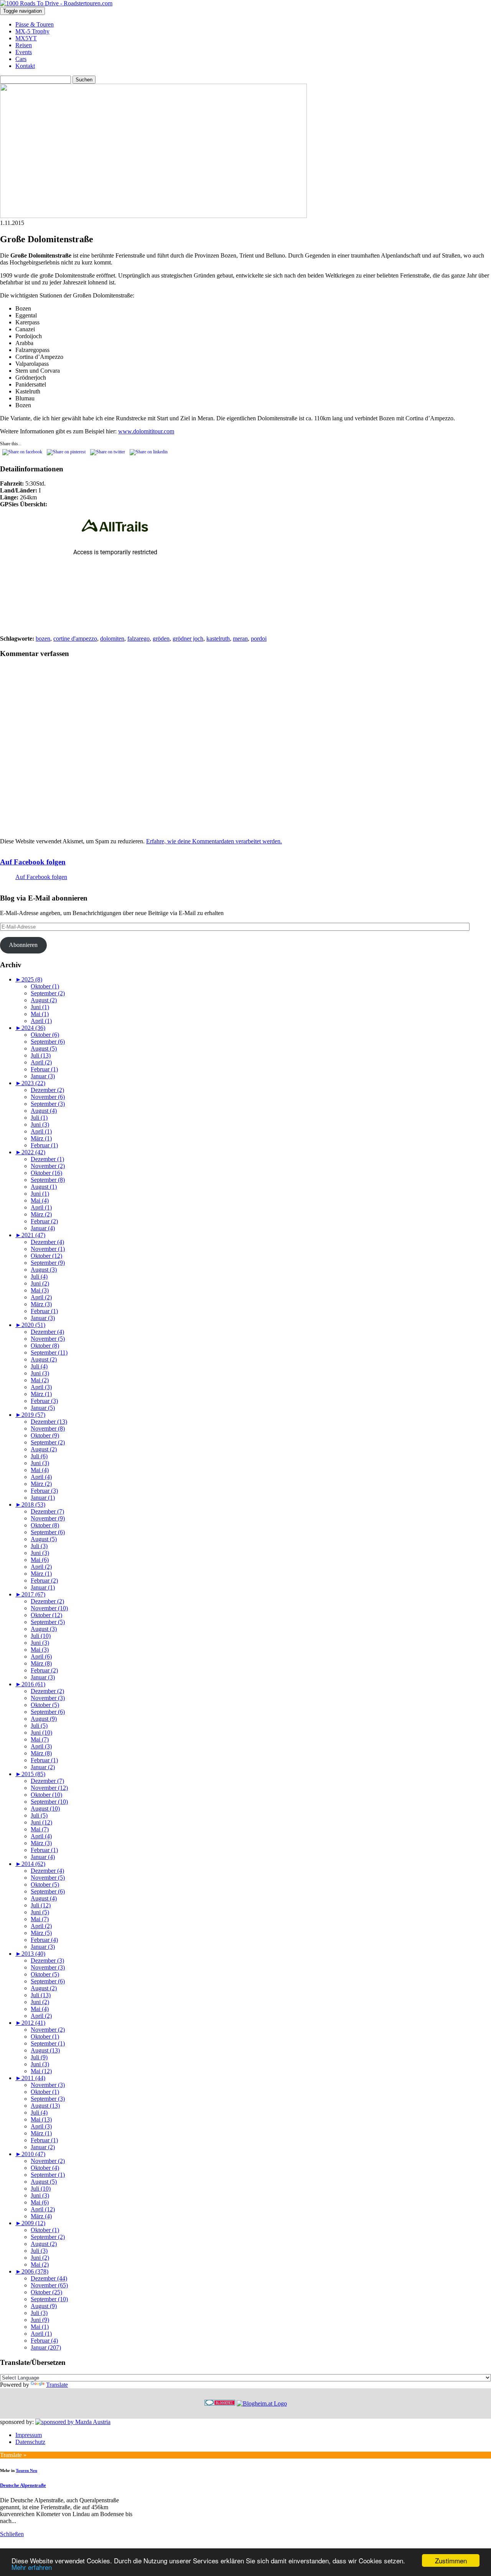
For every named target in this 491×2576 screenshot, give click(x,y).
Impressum (29, 2435)
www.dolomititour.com (146, 431)
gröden (161, 639)
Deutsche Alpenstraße (23, 2485)
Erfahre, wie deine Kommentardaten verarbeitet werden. (214, 841)
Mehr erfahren (32, 2567)
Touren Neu (26, 2470)
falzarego (138, 639)
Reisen (24, 45)
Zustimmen (451, 2560)
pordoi (259, 639)
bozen (43, 639)
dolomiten (112, 639)
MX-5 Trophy (32, 31)
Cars (21, 59)
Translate (57, 2385)
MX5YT (26, 38)
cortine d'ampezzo (75, 639)
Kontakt (25, 66)
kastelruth (218, 639)
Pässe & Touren (35, 24)
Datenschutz (30, 2442)
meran (240, 639)
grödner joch (188, 639)
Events (24, 52)
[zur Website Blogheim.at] (262, 2403)
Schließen (12, 2534)
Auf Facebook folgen (33, 862)
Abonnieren (23, 945)
